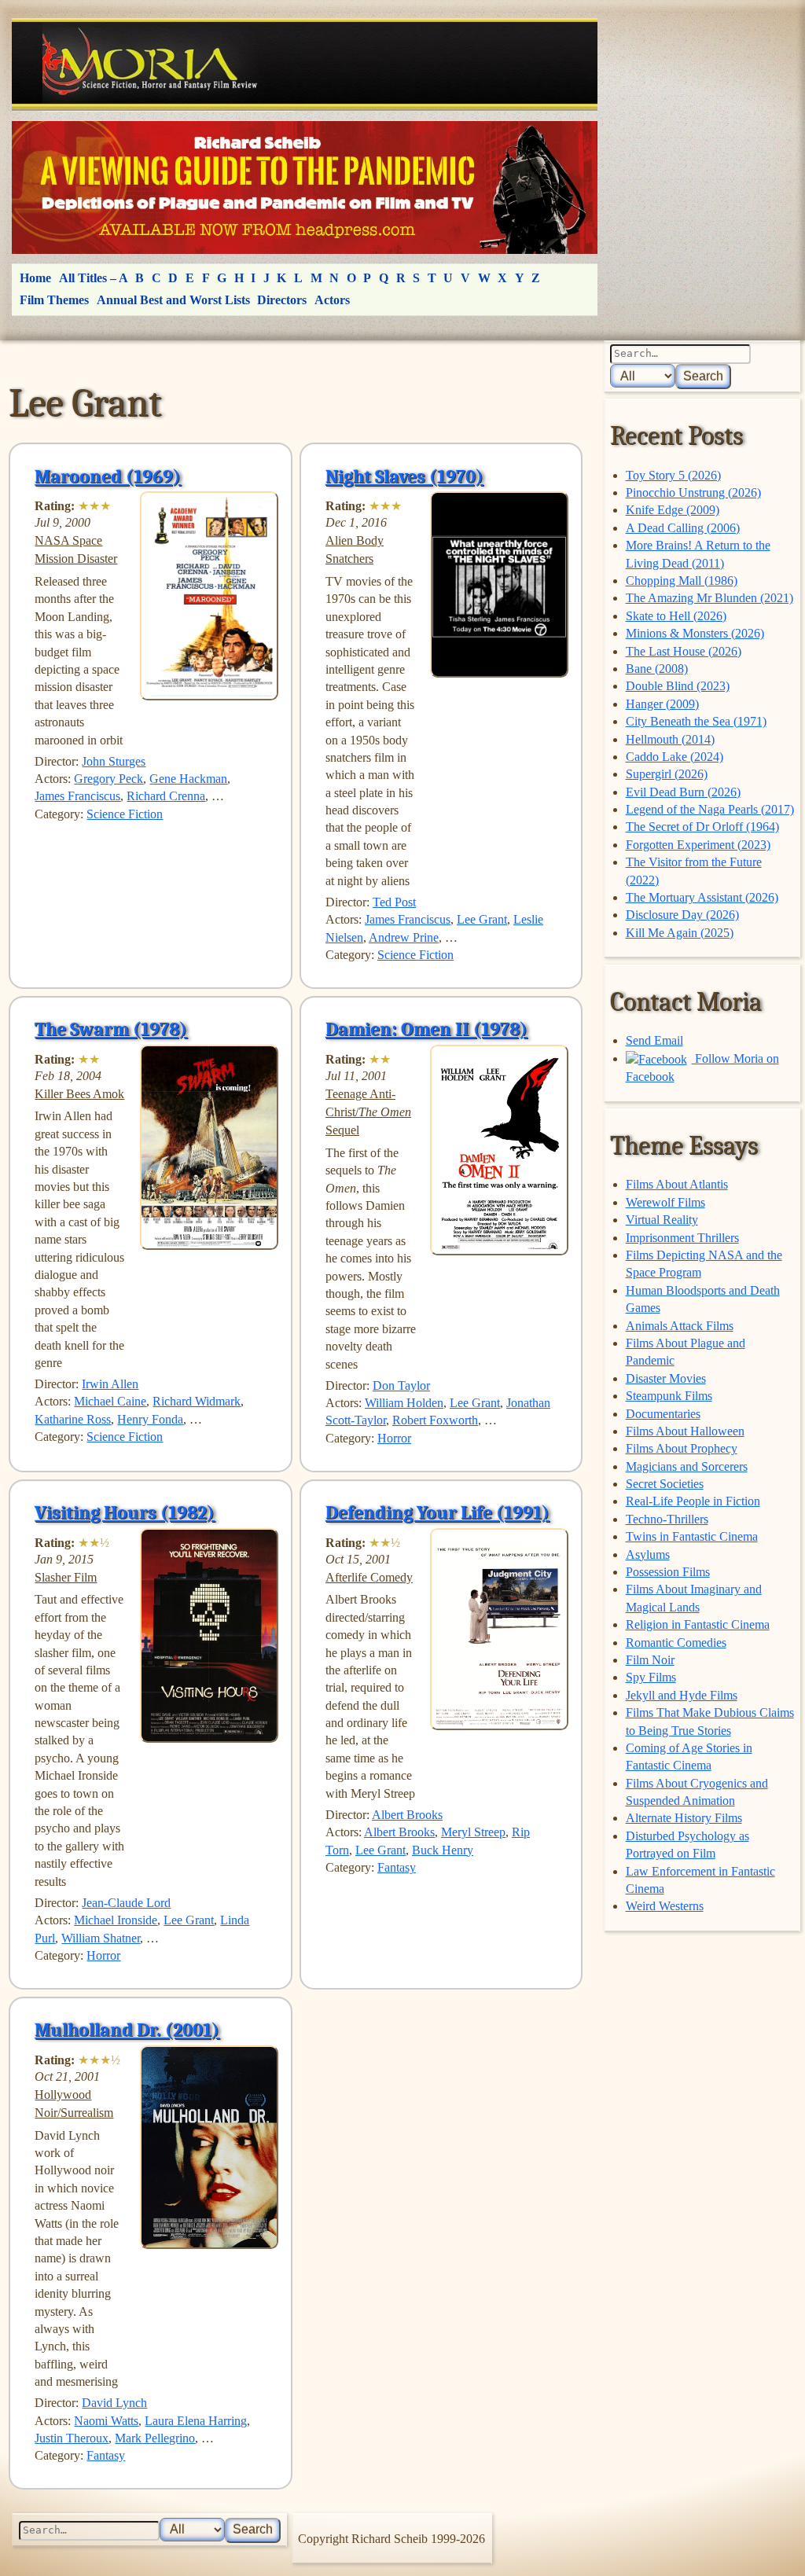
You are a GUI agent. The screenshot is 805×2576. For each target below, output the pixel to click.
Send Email (654, 1040)
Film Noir (650, 1660)
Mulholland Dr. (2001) (127, 2030)
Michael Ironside (116, 1920)
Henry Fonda (150, 1419)
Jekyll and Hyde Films (682, 1695)
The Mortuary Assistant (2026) (702, 897)
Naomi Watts (106, 2421)
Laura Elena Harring (196, 2421)
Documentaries (663, 1414)
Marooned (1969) (108, 476)
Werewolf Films (665, 1202)
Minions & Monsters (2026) (695, 633)
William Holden (404, 1403)
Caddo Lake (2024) (675, 757)
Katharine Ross (73, 1419)
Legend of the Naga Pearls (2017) (710, 809)
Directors (282, 300)
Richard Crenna (166, 796)
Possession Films (668, 1572)
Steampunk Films (669, 1396)
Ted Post (394, 902)
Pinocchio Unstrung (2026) (693, 492)
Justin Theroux (72, 2438)
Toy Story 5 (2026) (673, 475)
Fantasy (397, 1867)
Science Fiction (125, 814)
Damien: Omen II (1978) (426, 1029)
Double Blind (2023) (678, 686)
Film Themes (54, 300)
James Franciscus (77, 796)
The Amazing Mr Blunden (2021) (709, 598)
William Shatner (101, 1938)
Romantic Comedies (676, 1643)
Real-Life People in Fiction (693, 1501)
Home (35, 278)
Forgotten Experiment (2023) (698, 845)
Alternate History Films (684, 1818)
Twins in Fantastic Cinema (692, 1536)
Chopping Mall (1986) (682, 581)
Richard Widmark (197, 1401)
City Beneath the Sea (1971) (696, 721)
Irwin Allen (110, 1384)
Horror (394, 1438)
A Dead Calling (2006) (683, 528)
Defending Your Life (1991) (437, 1512)
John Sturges (114, 761)
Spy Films (651, 1677)
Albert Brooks (407, 1815)
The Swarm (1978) (111, 1029)
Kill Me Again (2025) (680, 933)
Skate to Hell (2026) (676, 616)
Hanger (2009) (662, 704)
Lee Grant (482, 919)
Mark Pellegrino (155, 2438)
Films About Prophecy (682, 1448)
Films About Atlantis (677, 1184)
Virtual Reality (662, 1220)
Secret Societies (665, 1484)
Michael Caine (110, 1401)
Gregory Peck (108, 779)
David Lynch (114, 2403)
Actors (332, 300)
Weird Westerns (665, 1906)
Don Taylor (401, 1385)
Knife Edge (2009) (673, 510)
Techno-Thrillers (667, 1519)
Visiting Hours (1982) (125, 1512)
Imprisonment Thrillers (682, 1238)
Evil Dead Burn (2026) (683, 792)
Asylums (648, 1554)
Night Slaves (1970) (404, 476)
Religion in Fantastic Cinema (698, 1624)
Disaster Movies (666, 1378)
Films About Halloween (685, 1431)
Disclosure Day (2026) (682, 915)
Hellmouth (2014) (670, 739)
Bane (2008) (657, 669)
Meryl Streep (473, 1832)
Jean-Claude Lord (126, 1903)
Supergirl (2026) (667, 774)
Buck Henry (443, 1850)
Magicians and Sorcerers (687, 1466)
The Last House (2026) (684, 651)
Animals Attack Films (680, 1326)
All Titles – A (94, 278)
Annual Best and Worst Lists (173, 300)
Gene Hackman (188, 779)
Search (703, 376)
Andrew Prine (404, 937)
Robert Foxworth (435, 1420)
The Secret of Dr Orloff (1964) (702, 827)
